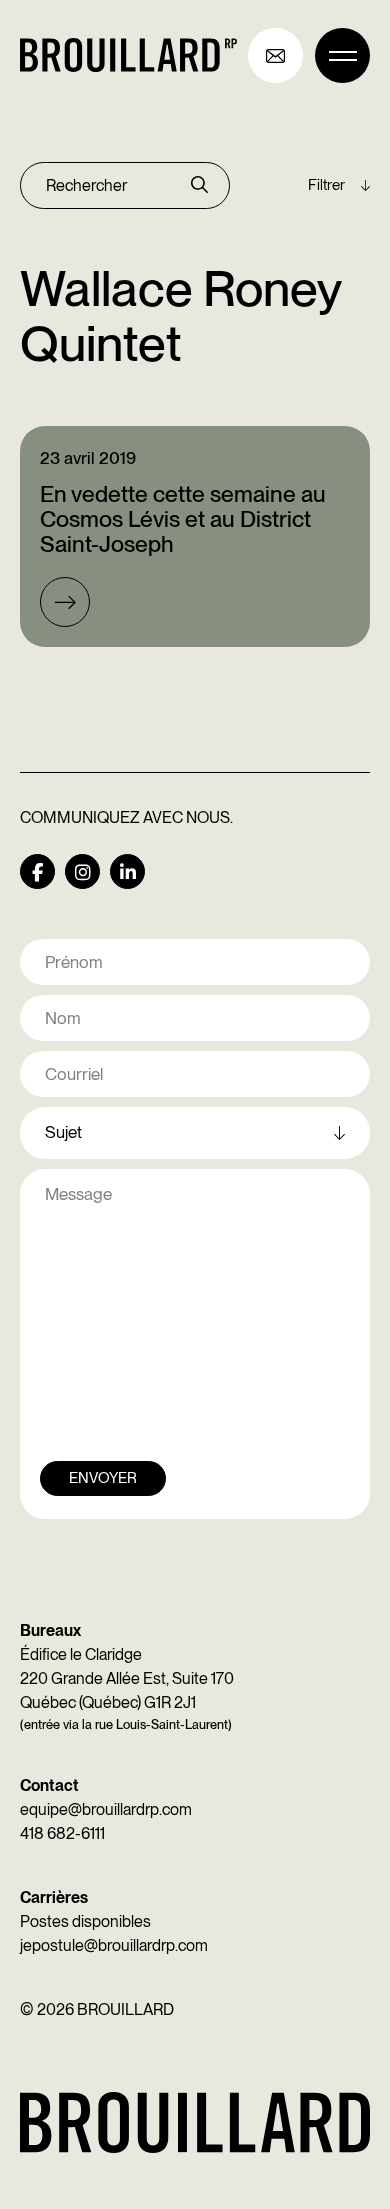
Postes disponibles (85, 1921)
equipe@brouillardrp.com (106, 1809)
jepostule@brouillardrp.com (114, 1945)
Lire (65, 602)
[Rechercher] (199, 186)
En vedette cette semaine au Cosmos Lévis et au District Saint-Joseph (183, 519)
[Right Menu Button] (342, 55)
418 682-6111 (62, 1833)
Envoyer (103, 1478)
